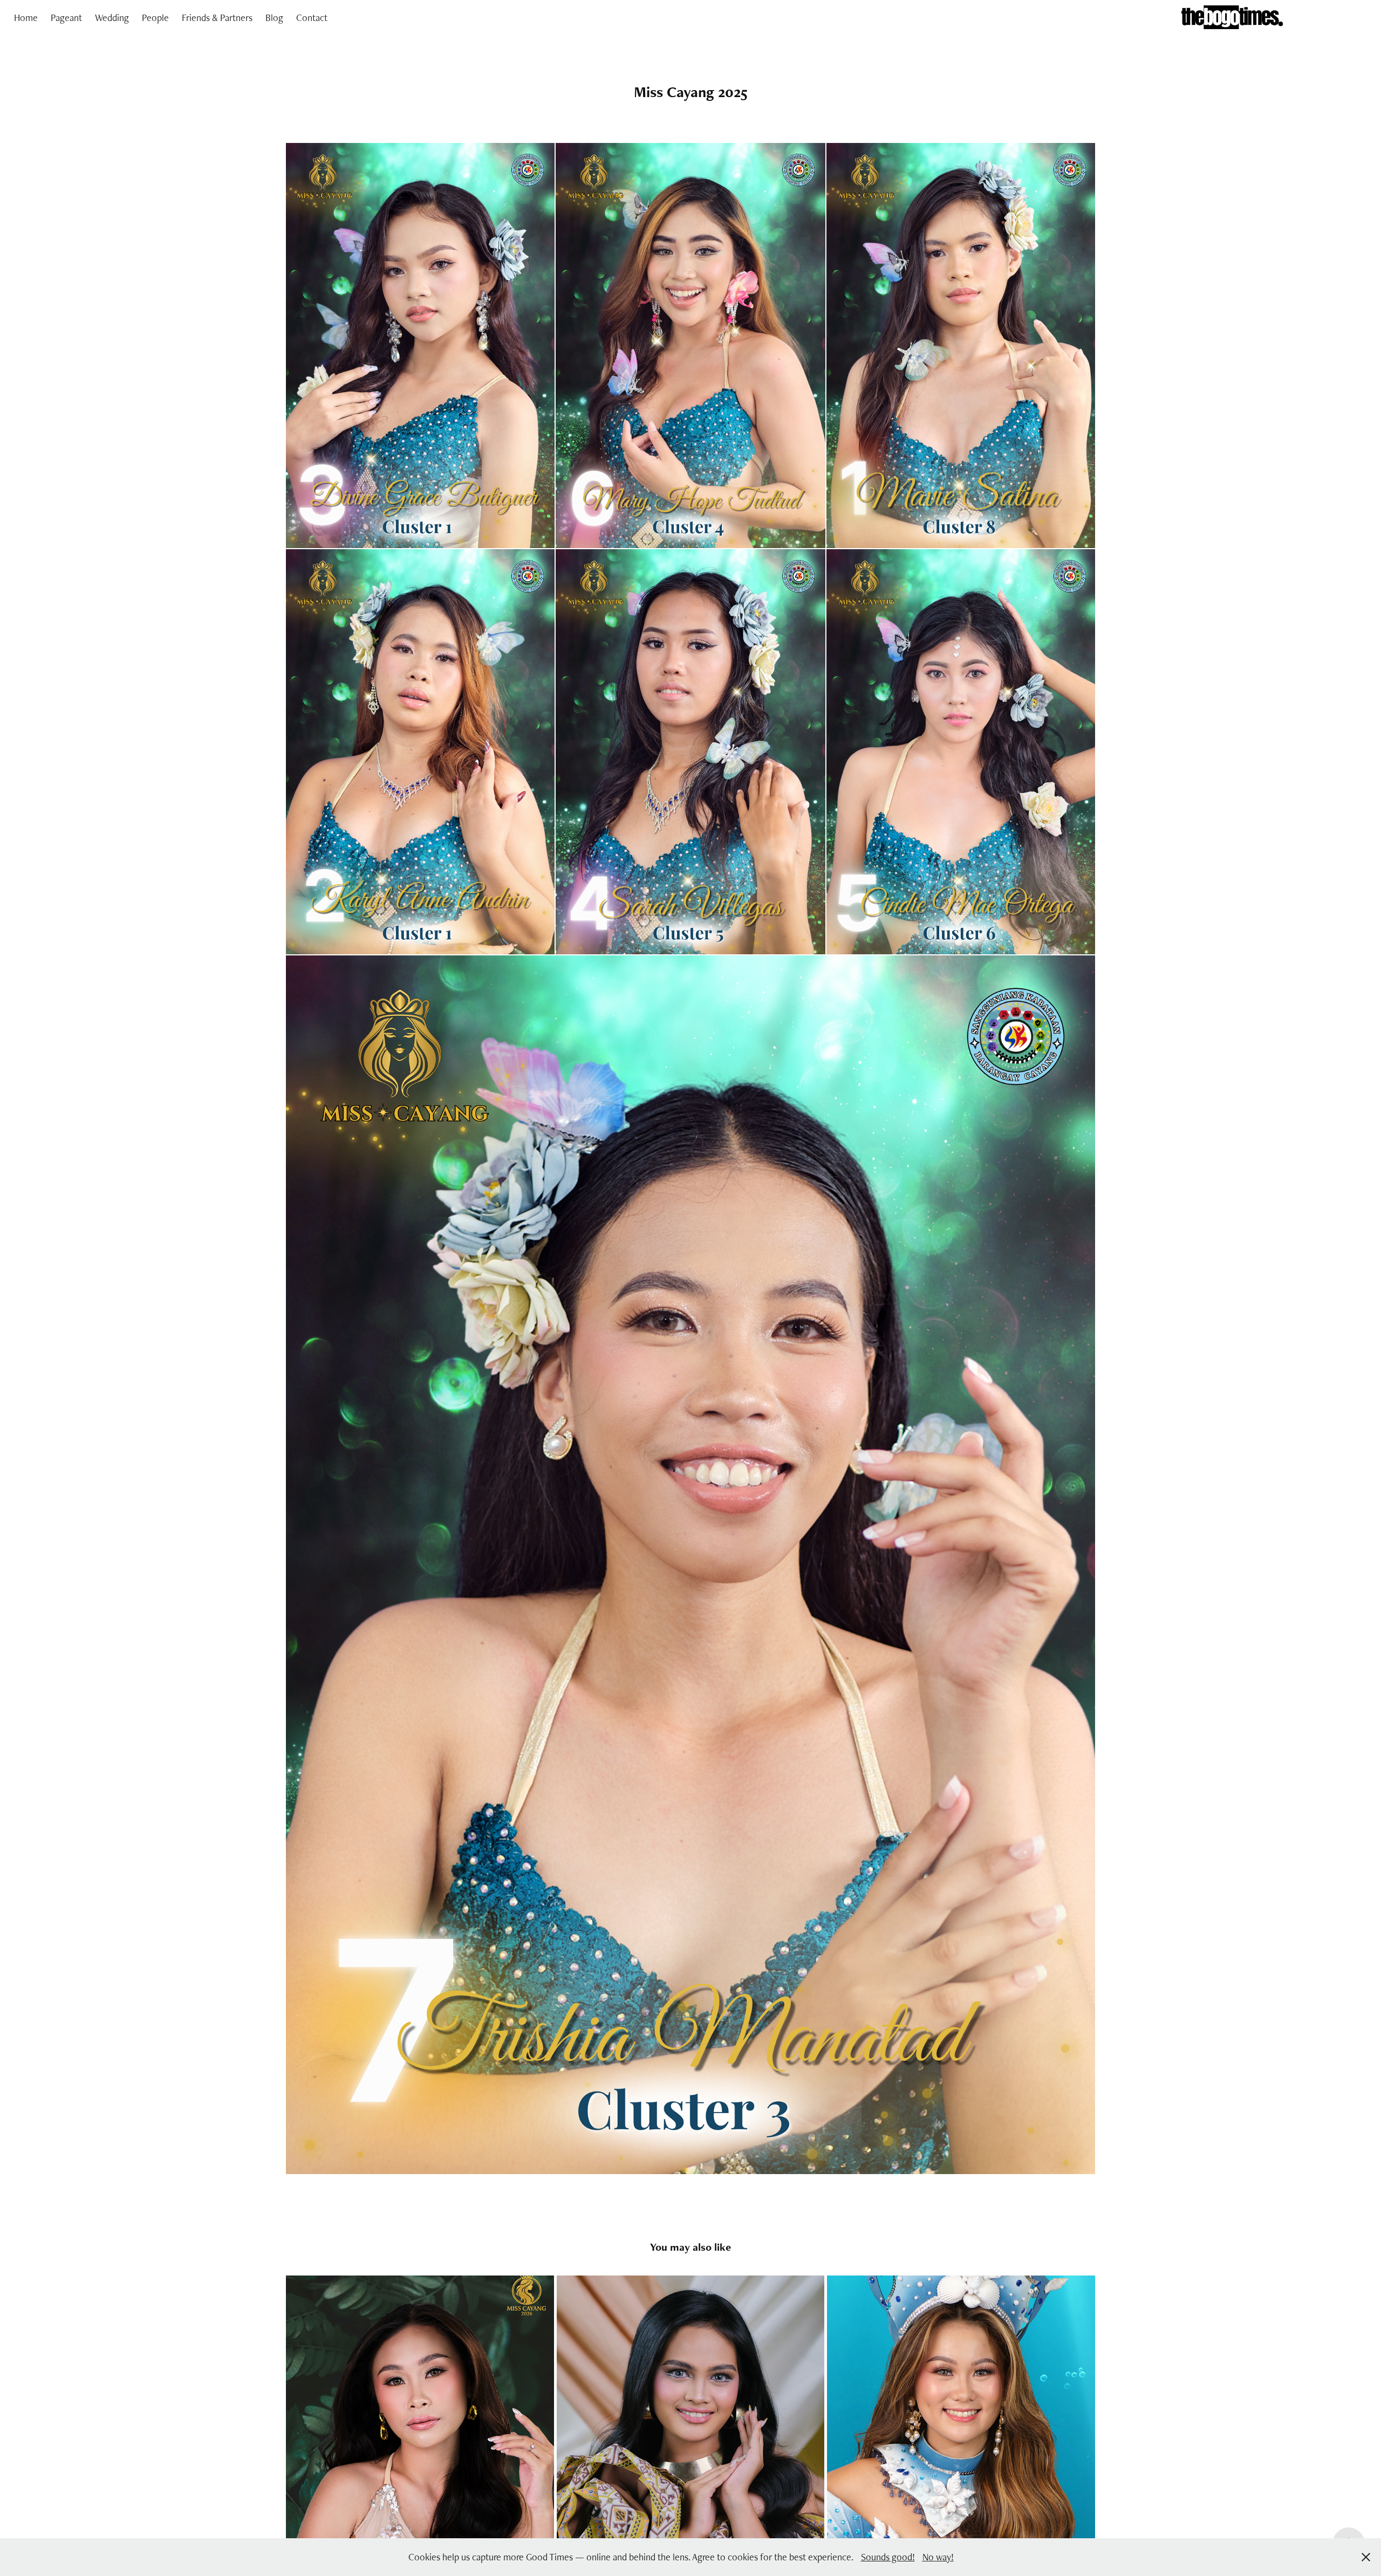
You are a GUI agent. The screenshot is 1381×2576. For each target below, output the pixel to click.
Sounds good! (888, 2557)
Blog (274, 18)
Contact (312, 18)
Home (26, 18)
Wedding (112, 18)
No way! (938, 2557)
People (155, 18)
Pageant (66, 18)
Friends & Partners (217, 18)
